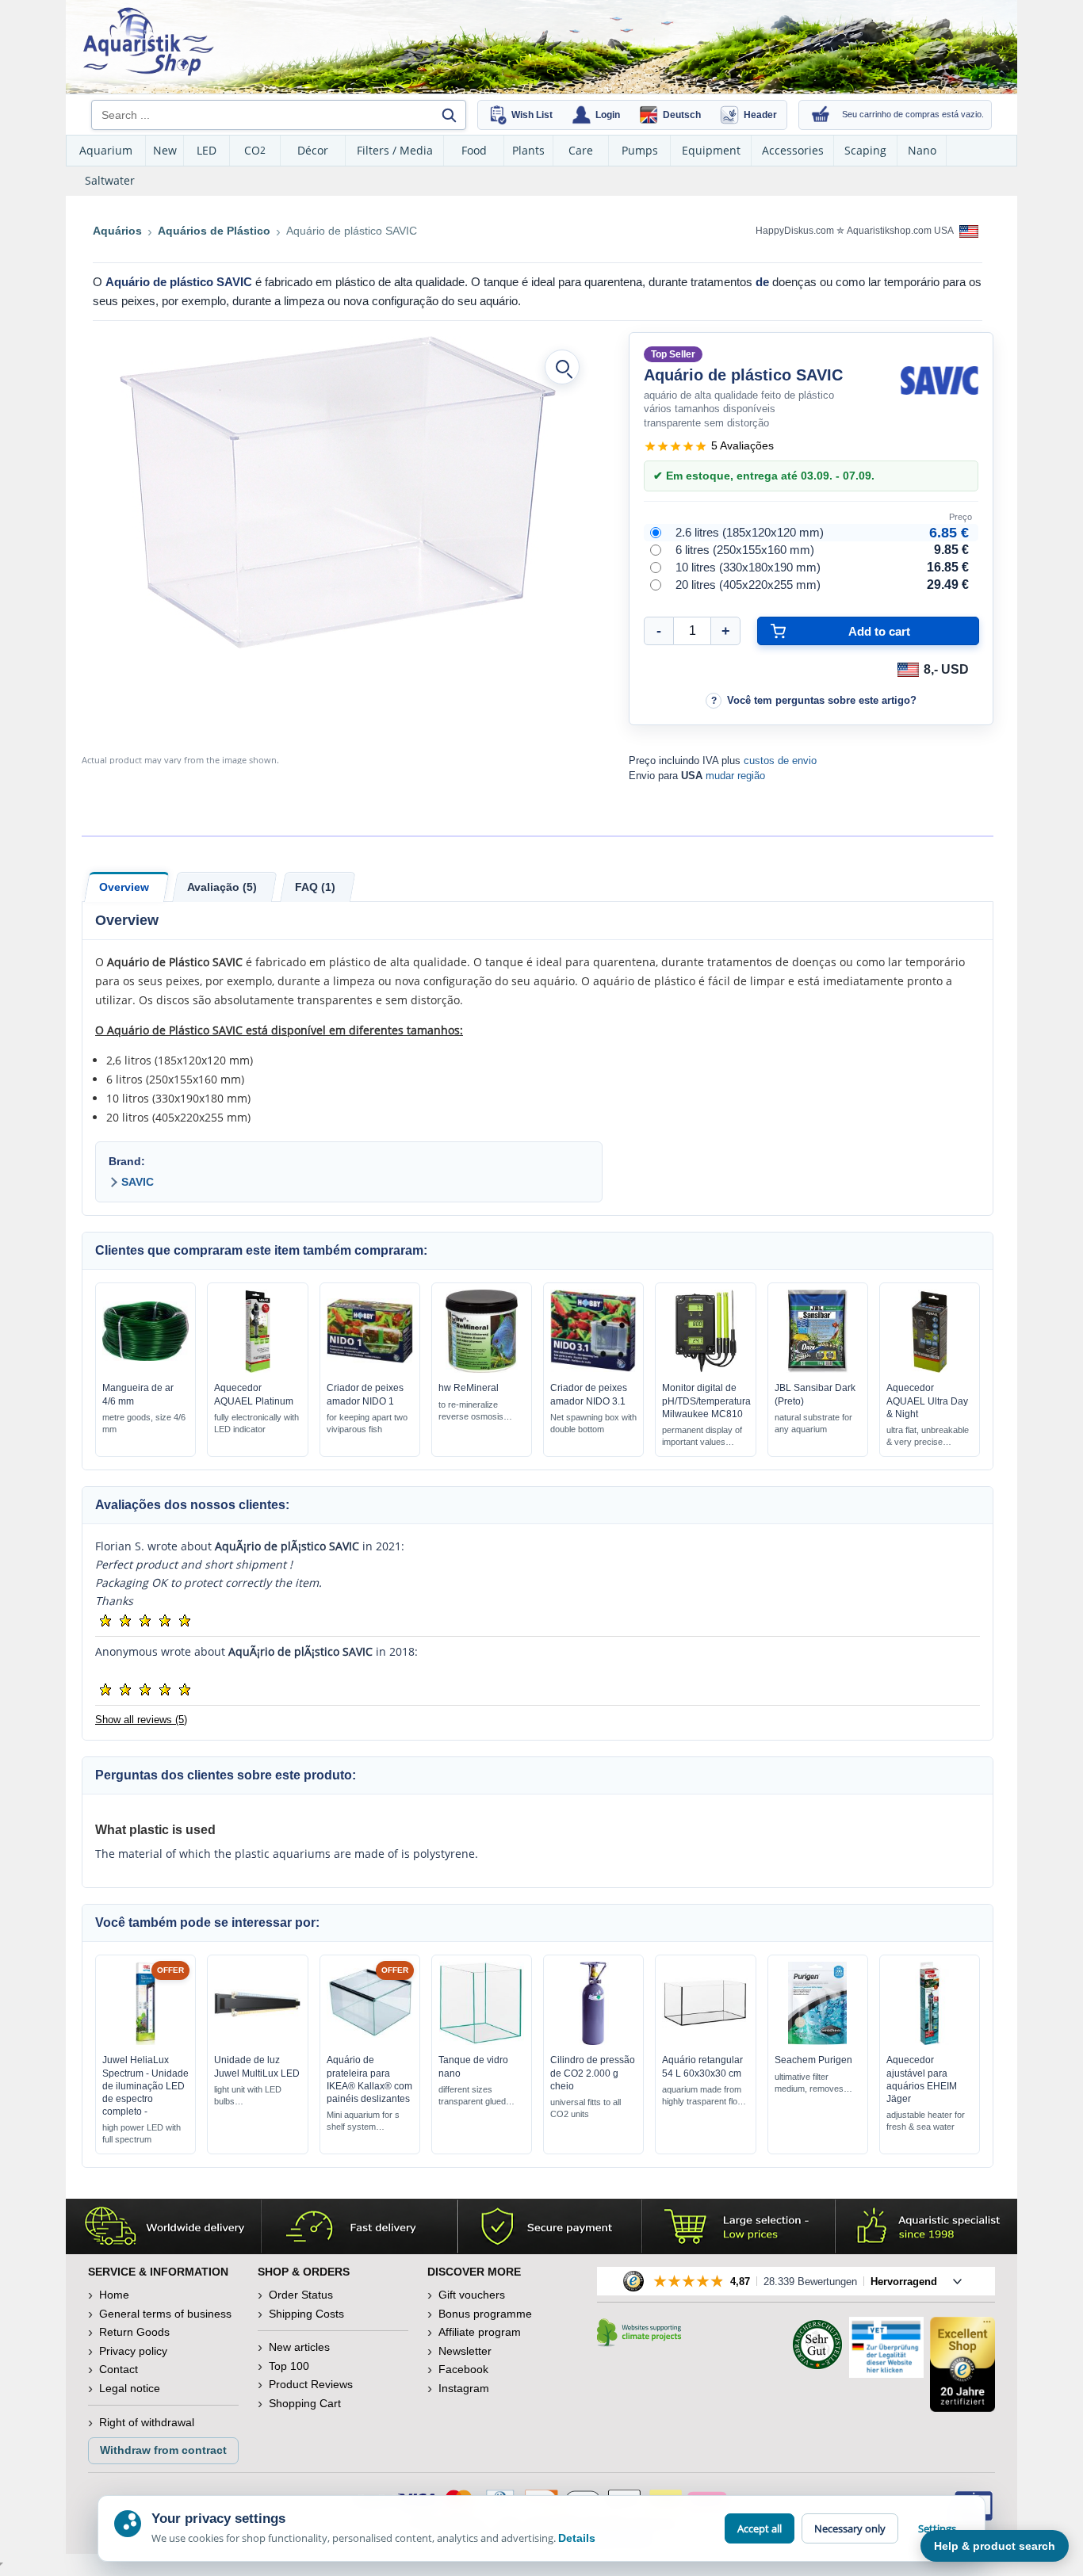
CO (255, 150)
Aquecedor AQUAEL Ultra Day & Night (927, 1401)
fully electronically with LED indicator (256, 1423)
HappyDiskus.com (795, 231)
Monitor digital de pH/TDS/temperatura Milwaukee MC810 (706, 1401)
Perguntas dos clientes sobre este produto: (226, 1775)
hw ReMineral (469, 1388)
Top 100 (289, 2366)
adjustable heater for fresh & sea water (926, 2121)
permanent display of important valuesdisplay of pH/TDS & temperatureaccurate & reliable (702, 1437)
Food (474, 150)
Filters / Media (395, 150)
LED (207, 150)
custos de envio (780, 761)
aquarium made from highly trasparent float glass (703, 2096)
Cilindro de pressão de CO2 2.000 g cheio (593, 2073)
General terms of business (165, 2314)
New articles (299, 2347)
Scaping (865, 150)
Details (577, 2538)
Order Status (301, 2295)
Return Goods (134, 2332)
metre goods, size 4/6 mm (144, 1423)
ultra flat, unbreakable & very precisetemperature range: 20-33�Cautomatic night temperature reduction (929, 1437)
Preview (145, 1369)
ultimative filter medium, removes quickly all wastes (809, 2083)
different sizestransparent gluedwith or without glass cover (477, 2096)
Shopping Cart (305, 2403)
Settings (937, 2528)
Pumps (640, 150)
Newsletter (465, 2351)
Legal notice (130, 2388)
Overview (124, 887)
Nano (922, 150)
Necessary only (850, 2528)
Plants (528, 150)
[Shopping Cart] (821, 115)
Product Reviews (311, 2384)
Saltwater (110, 180)
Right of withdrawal (147, 2422)
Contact (119, 2369)
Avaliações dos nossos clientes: (192, 1505)
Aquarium (106, 150)
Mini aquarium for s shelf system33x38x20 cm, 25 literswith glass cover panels (363, 2121)
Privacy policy (133, 2351)
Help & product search (995, 2546)
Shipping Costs (306, 2314)
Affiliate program (480, 2332)
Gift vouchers (472, 2295)
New (165, 150)
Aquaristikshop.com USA (901, 231)
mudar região (735, 776)
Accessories (793, 150)
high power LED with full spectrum (142, 2133)
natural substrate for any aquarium (813, 1423)
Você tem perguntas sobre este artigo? (822, 700)
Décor (313, 150)
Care (581, 150)
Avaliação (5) (222, 887)
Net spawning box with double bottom (593, 1423)
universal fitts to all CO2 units (586, 2108)
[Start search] (449, 115)
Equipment (711, 150)
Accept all (760, 2528)
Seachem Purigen (813, 2060)
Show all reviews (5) (141, 1720)
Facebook (463, 2369)
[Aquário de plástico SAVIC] (338, 492)
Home (114, 2295)
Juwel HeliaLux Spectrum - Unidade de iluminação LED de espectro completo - (145, 2086)
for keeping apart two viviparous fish (367, 1423)
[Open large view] (562, 367)
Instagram (464, 2388)
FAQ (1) (315, 887)
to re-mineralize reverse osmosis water (471, 1411)
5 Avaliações (742, 445)
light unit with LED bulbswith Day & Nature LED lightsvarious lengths (249, 2096)
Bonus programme (485, 2314)
